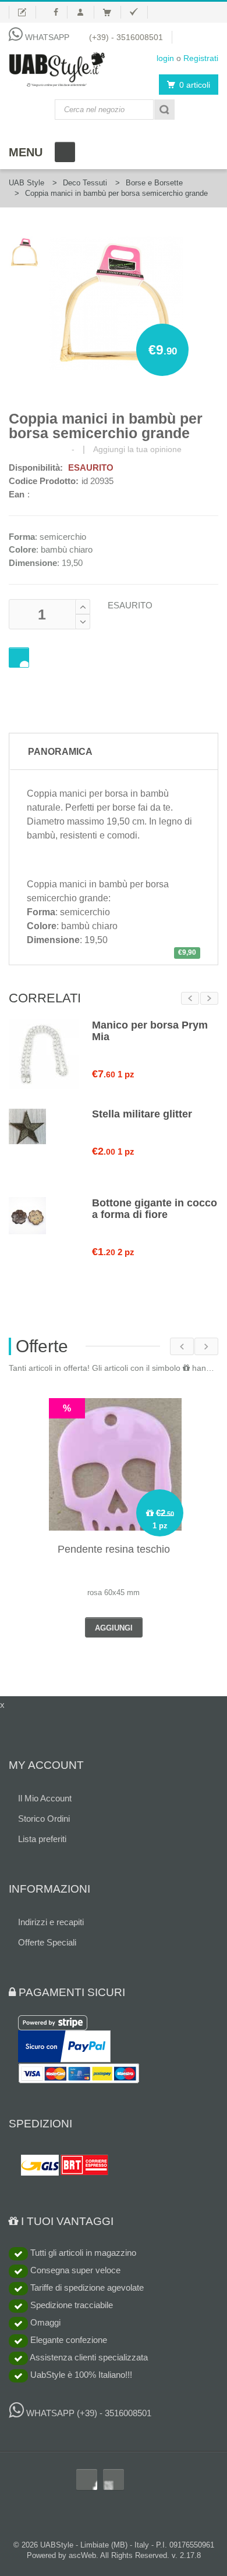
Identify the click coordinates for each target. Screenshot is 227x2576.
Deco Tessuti (85, 183)
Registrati (201, 58)
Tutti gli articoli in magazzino (82, 2253)
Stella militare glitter (142, 1114)
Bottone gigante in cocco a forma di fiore (155, 1209)
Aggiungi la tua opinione (137, 449)
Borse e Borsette (154, 183)
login (165, 58)
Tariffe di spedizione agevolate (86, 2287)
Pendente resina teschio (114, 1549)
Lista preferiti (42, 1839)
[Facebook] (56, 12)
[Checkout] (139, 12)
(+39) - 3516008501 (126, 37)
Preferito (19, 658)
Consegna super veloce (74, 2270)
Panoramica (60, 752)
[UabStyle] (57, 67)
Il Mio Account (45, 1798)
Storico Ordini (44, 1819)
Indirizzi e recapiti (51, 1922)
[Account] (85, 12)
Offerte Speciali (47, 1942)
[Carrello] (112, 12)
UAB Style (26, 183)
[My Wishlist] (22, 12)
